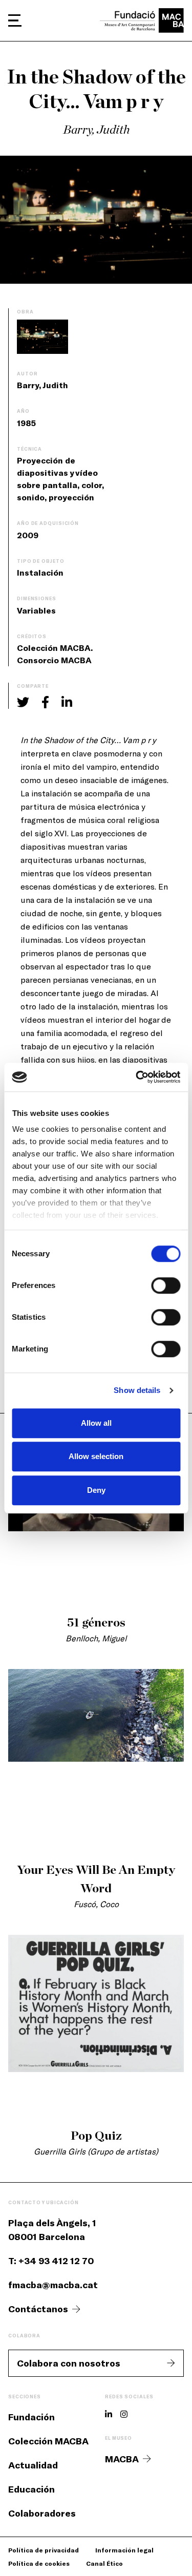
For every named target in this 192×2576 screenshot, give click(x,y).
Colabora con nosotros (69, 2363)
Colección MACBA (48, 2441)
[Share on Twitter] (23, 702)
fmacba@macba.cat (53, 2285)
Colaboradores (42, 2513)
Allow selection (96, 1456)
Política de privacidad (44, 2550)
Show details (137, 1390)
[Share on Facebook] (45, 702)
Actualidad (33, 2465)
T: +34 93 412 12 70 (51, 2261)
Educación (31, 2489)
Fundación (31, 2417)
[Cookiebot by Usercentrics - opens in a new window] (137, 1077)
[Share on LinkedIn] (67, 702)
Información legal (124, 2550)
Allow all (96, 1423)
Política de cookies (39, 2563)
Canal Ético (104, 2563)
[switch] (166, 1285)
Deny (96, 1490)
